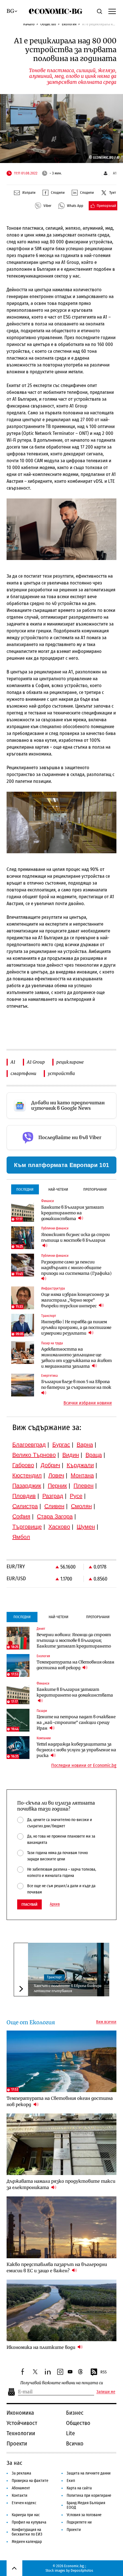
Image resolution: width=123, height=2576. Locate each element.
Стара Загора (55, 1516)
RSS (104, 2372)
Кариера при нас (26, 2515)
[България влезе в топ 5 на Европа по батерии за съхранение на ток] (23, 1385)
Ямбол (21, 1537)
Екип (71, 2481)
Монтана (82, 1475)
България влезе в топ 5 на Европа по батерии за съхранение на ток (76, 1384)
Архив (55, 1904)
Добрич (50, 1465)
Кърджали (80, 1465)
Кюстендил (27, 1475)
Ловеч (56, 1475)
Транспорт (54, 1977)
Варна (85, 1445)
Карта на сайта (79, 2488)
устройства (61, 1073)
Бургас (61, 1445)
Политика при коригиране (89, 2495)
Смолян (81, 1506)
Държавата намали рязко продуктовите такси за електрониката (61, 2184)
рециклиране (70, 1062)
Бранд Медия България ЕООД (86, 2505)
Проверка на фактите (30, 2481)
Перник (57, 1486)
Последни (25, 1189)
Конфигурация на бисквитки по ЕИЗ (27, 2532)
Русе (76, 1496)
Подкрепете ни (79, 2522)
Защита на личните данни (89, 2473)
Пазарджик (27, 1486)
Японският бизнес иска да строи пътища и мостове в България (76, 1237)
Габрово (23, 1465)
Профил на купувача (29, 2522)
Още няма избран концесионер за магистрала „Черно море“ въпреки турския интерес (75, 1300)
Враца (94, 1455)
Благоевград (29, 1445)
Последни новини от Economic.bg (84, 1765)
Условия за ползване (84, 2515)
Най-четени (58, 1189)
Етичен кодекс (24, 2503)
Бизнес (75, 2413)
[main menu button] (112, 11)
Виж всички (106, 2022)
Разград (53, 1496)
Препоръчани (95, 1189)
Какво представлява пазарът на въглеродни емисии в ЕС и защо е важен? (57, 2268)
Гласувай (29, 1904)
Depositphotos (82, 2570)
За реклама (21, 2473)
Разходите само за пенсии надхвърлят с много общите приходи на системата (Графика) (76, 1268)
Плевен (84, 1486)
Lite (71, 2433)
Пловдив (24, 1496)
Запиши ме (106, 2392)
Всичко (75, 2443)
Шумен (86, 1527)
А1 (13, 1062)
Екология (69, 24)
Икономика (20, 2413)
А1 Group (36, 1062)
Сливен (54, 1506)
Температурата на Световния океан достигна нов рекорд (76, 1665)
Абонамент (21, 2488)
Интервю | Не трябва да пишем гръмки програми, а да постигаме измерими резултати (76, 1327)
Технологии (21, 2433)
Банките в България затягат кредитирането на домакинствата (73, 1213)
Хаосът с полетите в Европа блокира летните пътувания (68, 1988)
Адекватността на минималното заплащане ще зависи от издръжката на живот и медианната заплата (77, 1358)
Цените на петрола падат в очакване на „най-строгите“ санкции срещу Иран (76, 1722)
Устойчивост (22, 2423)
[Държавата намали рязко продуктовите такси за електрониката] (61, 2144)
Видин (71, 1455)
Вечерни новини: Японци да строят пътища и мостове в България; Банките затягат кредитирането (74, 1640)
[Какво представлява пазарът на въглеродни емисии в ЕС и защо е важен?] (61, 2227)
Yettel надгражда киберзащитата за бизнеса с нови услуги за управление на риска (76, 1750)
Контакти (20, 2495)
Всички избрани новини (88, 1403)
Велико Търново (34, 1455)
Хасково (59, 1527)
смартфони (23, 1073)
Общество (48, 24)
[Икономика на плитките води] (61, 2310)
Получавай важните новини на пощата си (62, 2383)
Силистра (25, 1506)
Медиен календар (27, 2542)
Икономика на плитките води (41, 2347)
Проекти (17, 2443)
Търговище (27, 1527)
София (21, 1516)
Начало (29, 24)
